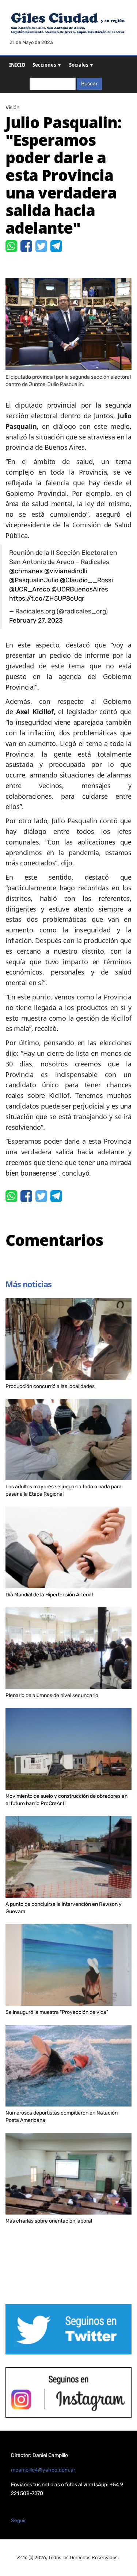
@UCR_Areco (30, 589)
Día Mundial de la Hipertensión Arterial (49, 1595)
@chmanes (26, 571)
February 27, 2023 (36, 620)
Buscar (89, 84)
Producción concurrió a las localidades (50, 1386)
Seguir (18, 2521)
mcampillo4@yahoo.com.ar (43, 2470)
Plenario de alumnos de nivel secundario (52, 1695)
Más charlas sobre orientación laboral (49, 2221)
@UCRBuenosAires (80, 589)
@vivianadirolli (66, 571)
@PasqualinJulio (34, 580)
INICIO (17, 65)
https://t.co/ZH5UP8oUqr (47, 598)
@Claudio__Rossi (86, 580)
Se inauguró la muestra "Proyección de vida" (57, 2012)
